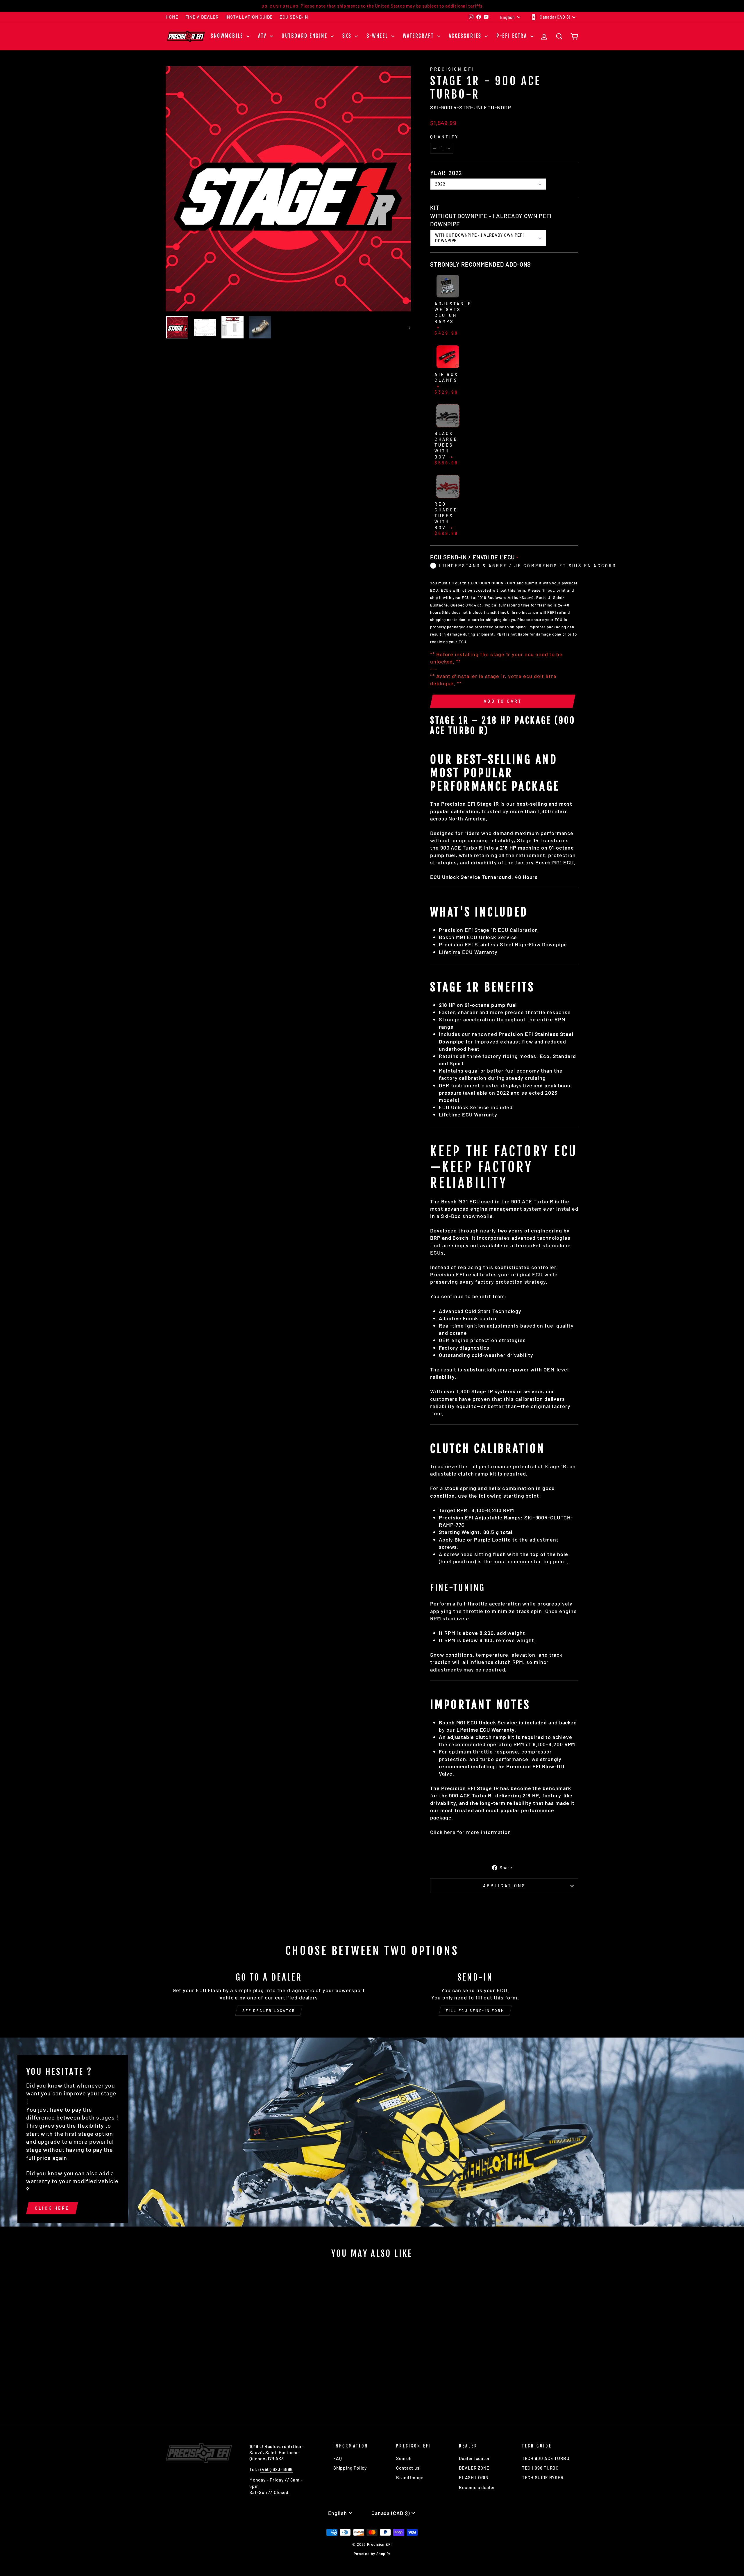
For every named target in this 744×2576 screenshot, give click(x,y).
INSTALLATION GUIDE (249, 17)
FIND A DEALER (202, 17)
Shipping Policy (350, 2468)
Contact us (408, 2468)
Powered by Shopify (372, 2554)
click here (52, 2208)
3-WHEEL (378, 36)
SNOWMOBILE (228, 36)
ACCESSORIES (466, 36)
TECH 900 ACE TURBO (546, 2458)
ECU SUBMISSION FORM (493, 583)
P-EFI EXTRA (513, 36)
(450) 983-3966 (277, 2469)
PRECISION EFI (452, 69)
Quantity (445, 137)
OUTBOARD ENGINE (305, 36)
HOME (172, 17)
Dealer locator (474, 2458)
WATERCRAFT (419, 36)
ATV (263, 36)
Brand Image (410, 2477)
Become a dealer (477, 2487)
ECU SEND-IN (294, 17)
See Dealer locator (269, 2011)
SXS (348, 36)
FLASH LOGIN (474, 2477)
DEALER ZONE (474, 2468)
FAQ (338, 2458)
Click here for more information (471, 1832)
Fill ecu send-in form (475, 2011)
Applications (504, 1886)
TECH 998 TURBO (541, 2468)
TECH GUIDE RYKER (543, 2477)
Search (404, 2458)
